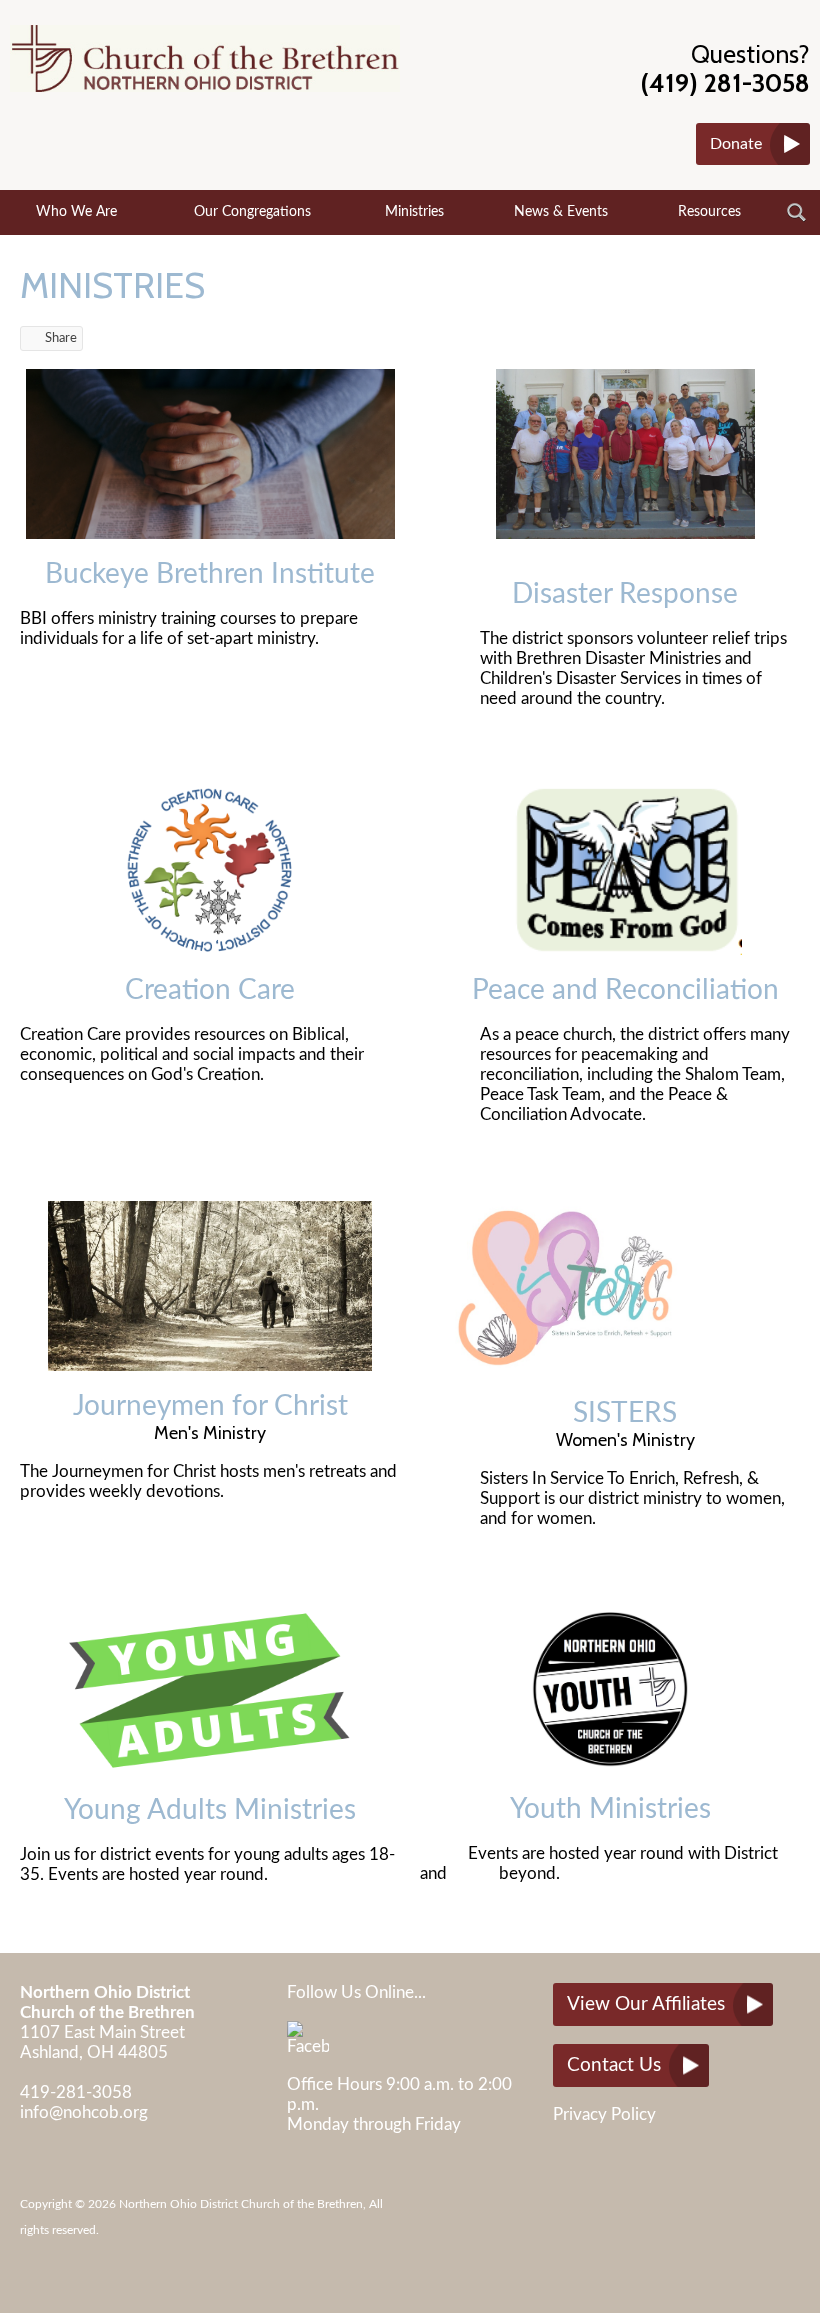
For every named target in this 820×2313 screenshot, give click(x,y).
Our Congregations (252, 212)
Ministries (414, 212)
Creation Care (210, 990)
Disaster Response (625, 594)
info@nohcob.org (84, 2112)
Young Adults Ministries (210, 1810)
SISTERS (625, 1413)
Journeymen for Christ (210, 1406)
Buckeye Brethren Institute (210, 574)
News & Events (561, 212)
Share (61, 338)
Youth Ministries (610, 1809)
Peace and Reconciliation (625, 990)
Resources (709, 212)
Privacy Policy (604, 2114)
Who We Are (76, 212)
